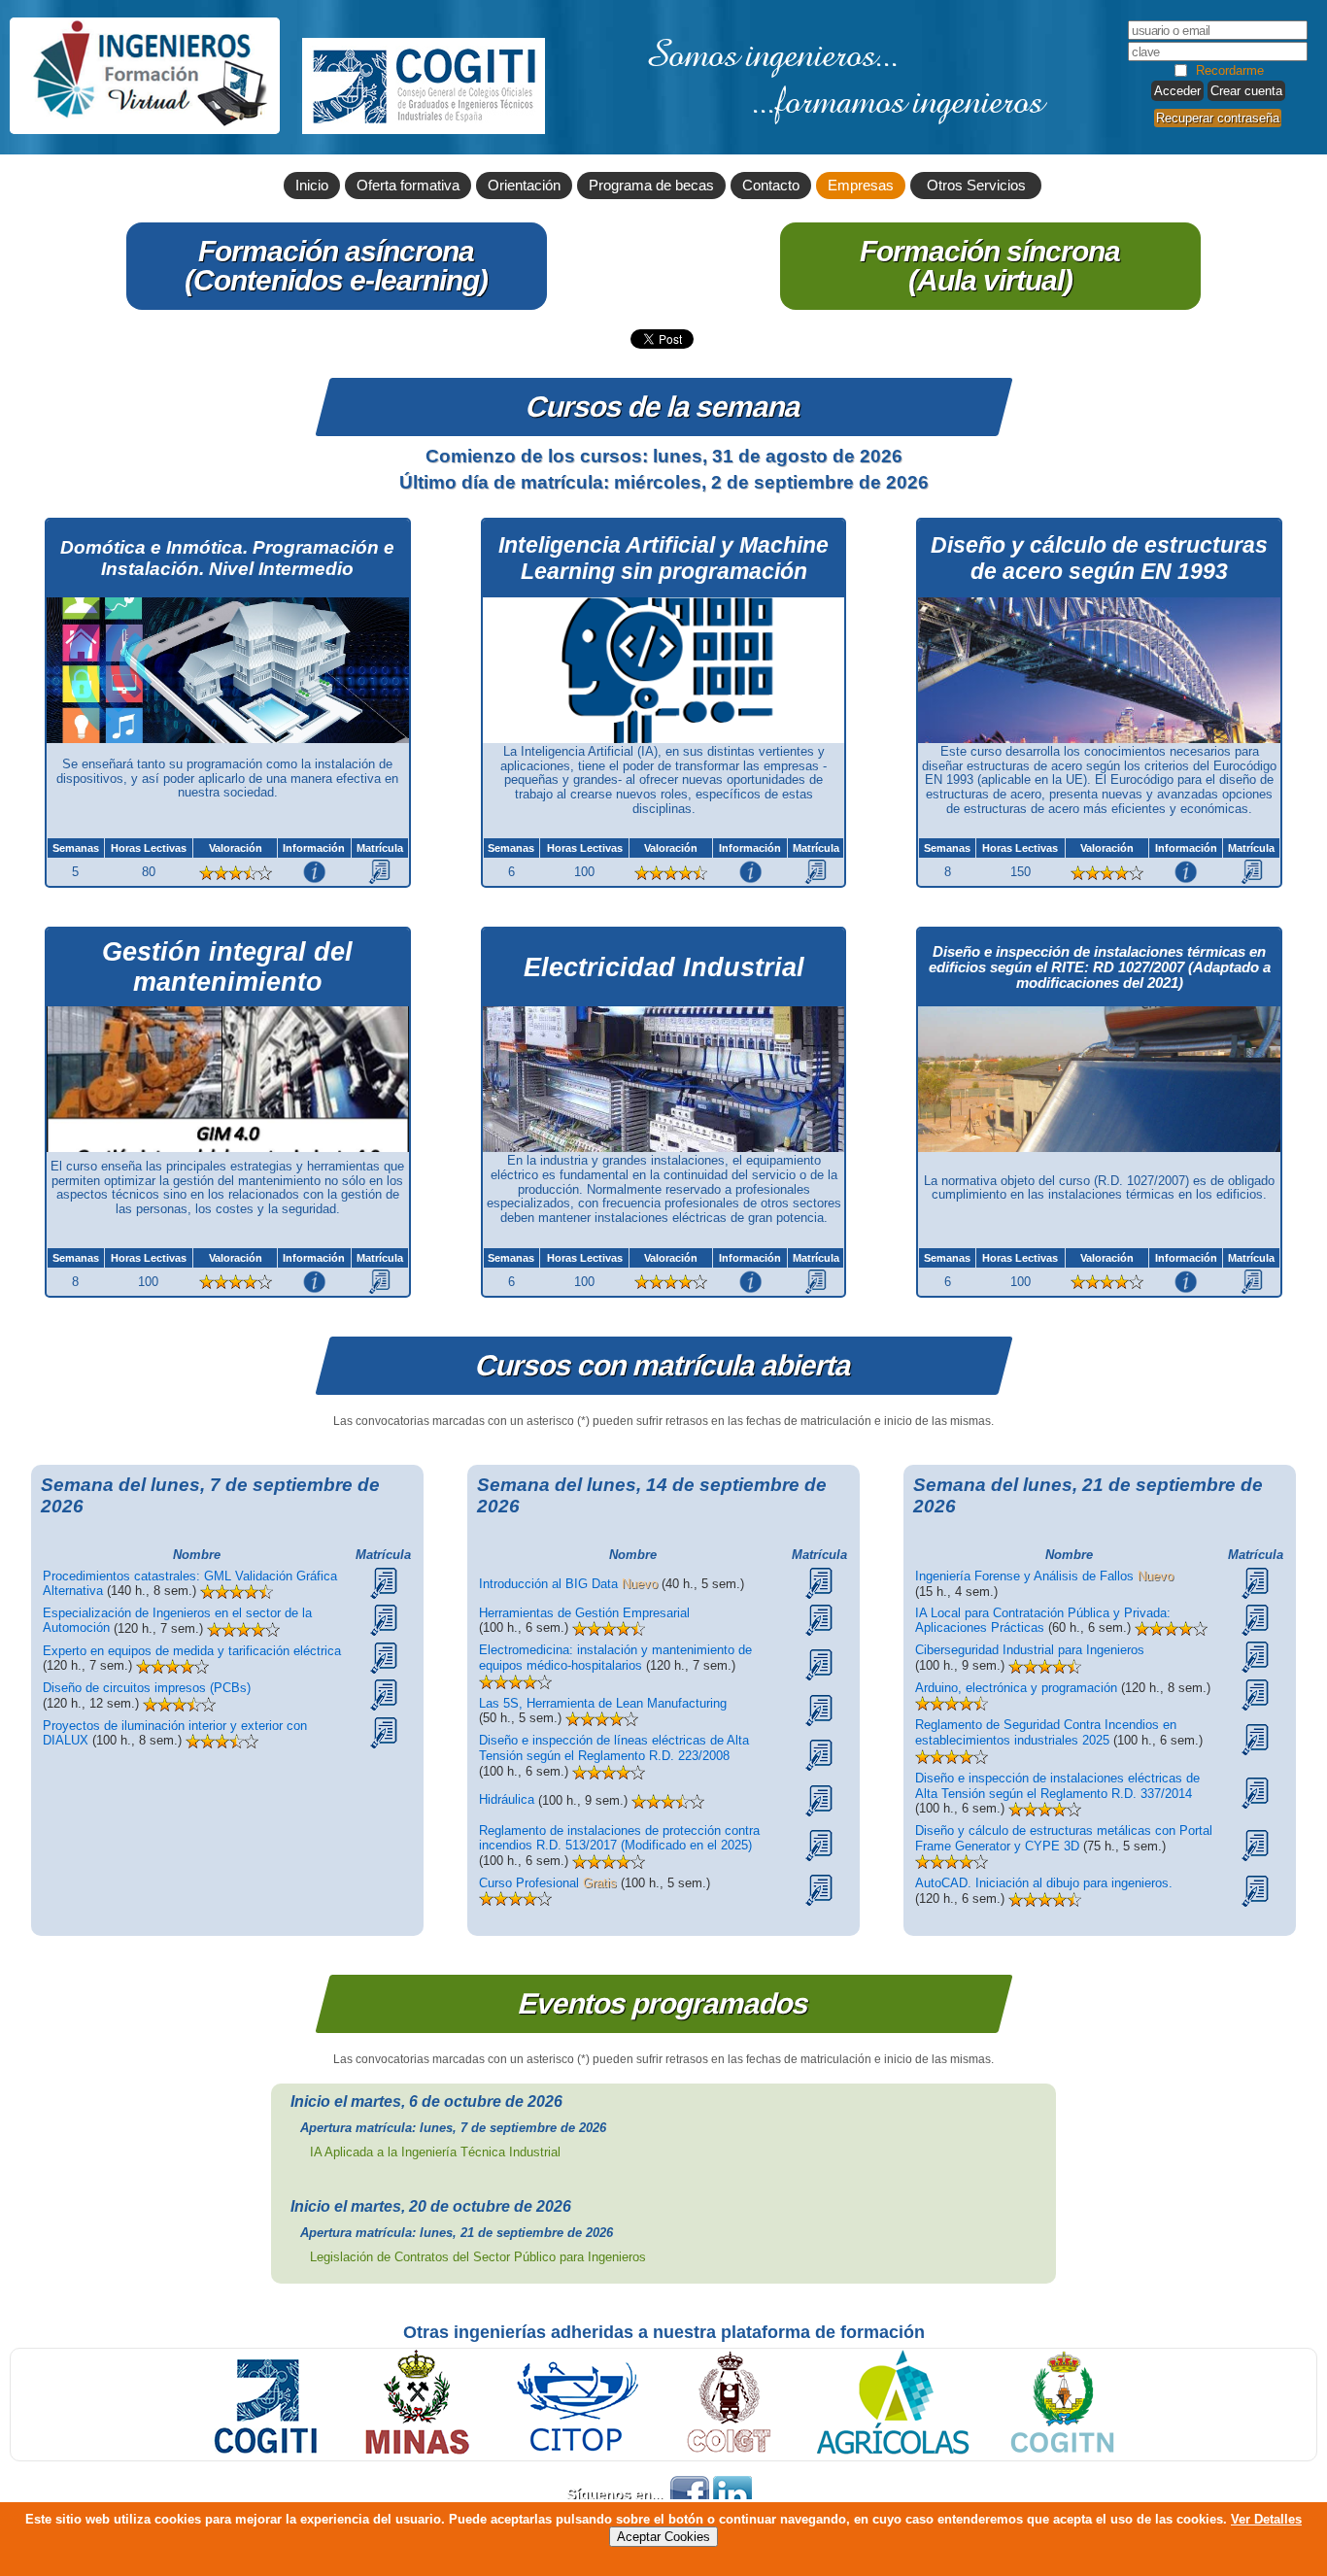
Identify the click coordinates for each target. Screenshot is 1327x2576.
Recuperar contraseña (1218, 118)
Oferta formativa (408, 186)
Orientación (524, 186)
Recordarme (1230, 70)
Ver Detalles (1266, 2519)
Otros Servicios (976, 186)
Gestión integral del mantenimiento (227, 967)
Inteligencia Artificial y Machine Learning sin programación (663, 558)
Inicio (312, 186)
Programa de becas (651, 186)
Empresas (861, 186)
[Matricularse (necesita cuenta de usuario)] (379, 871)
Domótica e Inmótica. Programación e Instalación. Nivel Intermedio (227, 558)
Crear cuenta (1246, 91)
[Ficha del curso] (314, 871)
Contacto (771, 186)
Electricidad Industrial (664, 967)
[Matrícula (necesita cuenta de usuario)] (384, 1582)
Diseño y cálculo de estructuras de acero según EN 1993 (1099, 558)
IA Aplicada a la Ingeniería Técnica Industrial (435, 2152)
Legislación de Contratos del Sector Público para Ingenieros (478, 2257)
